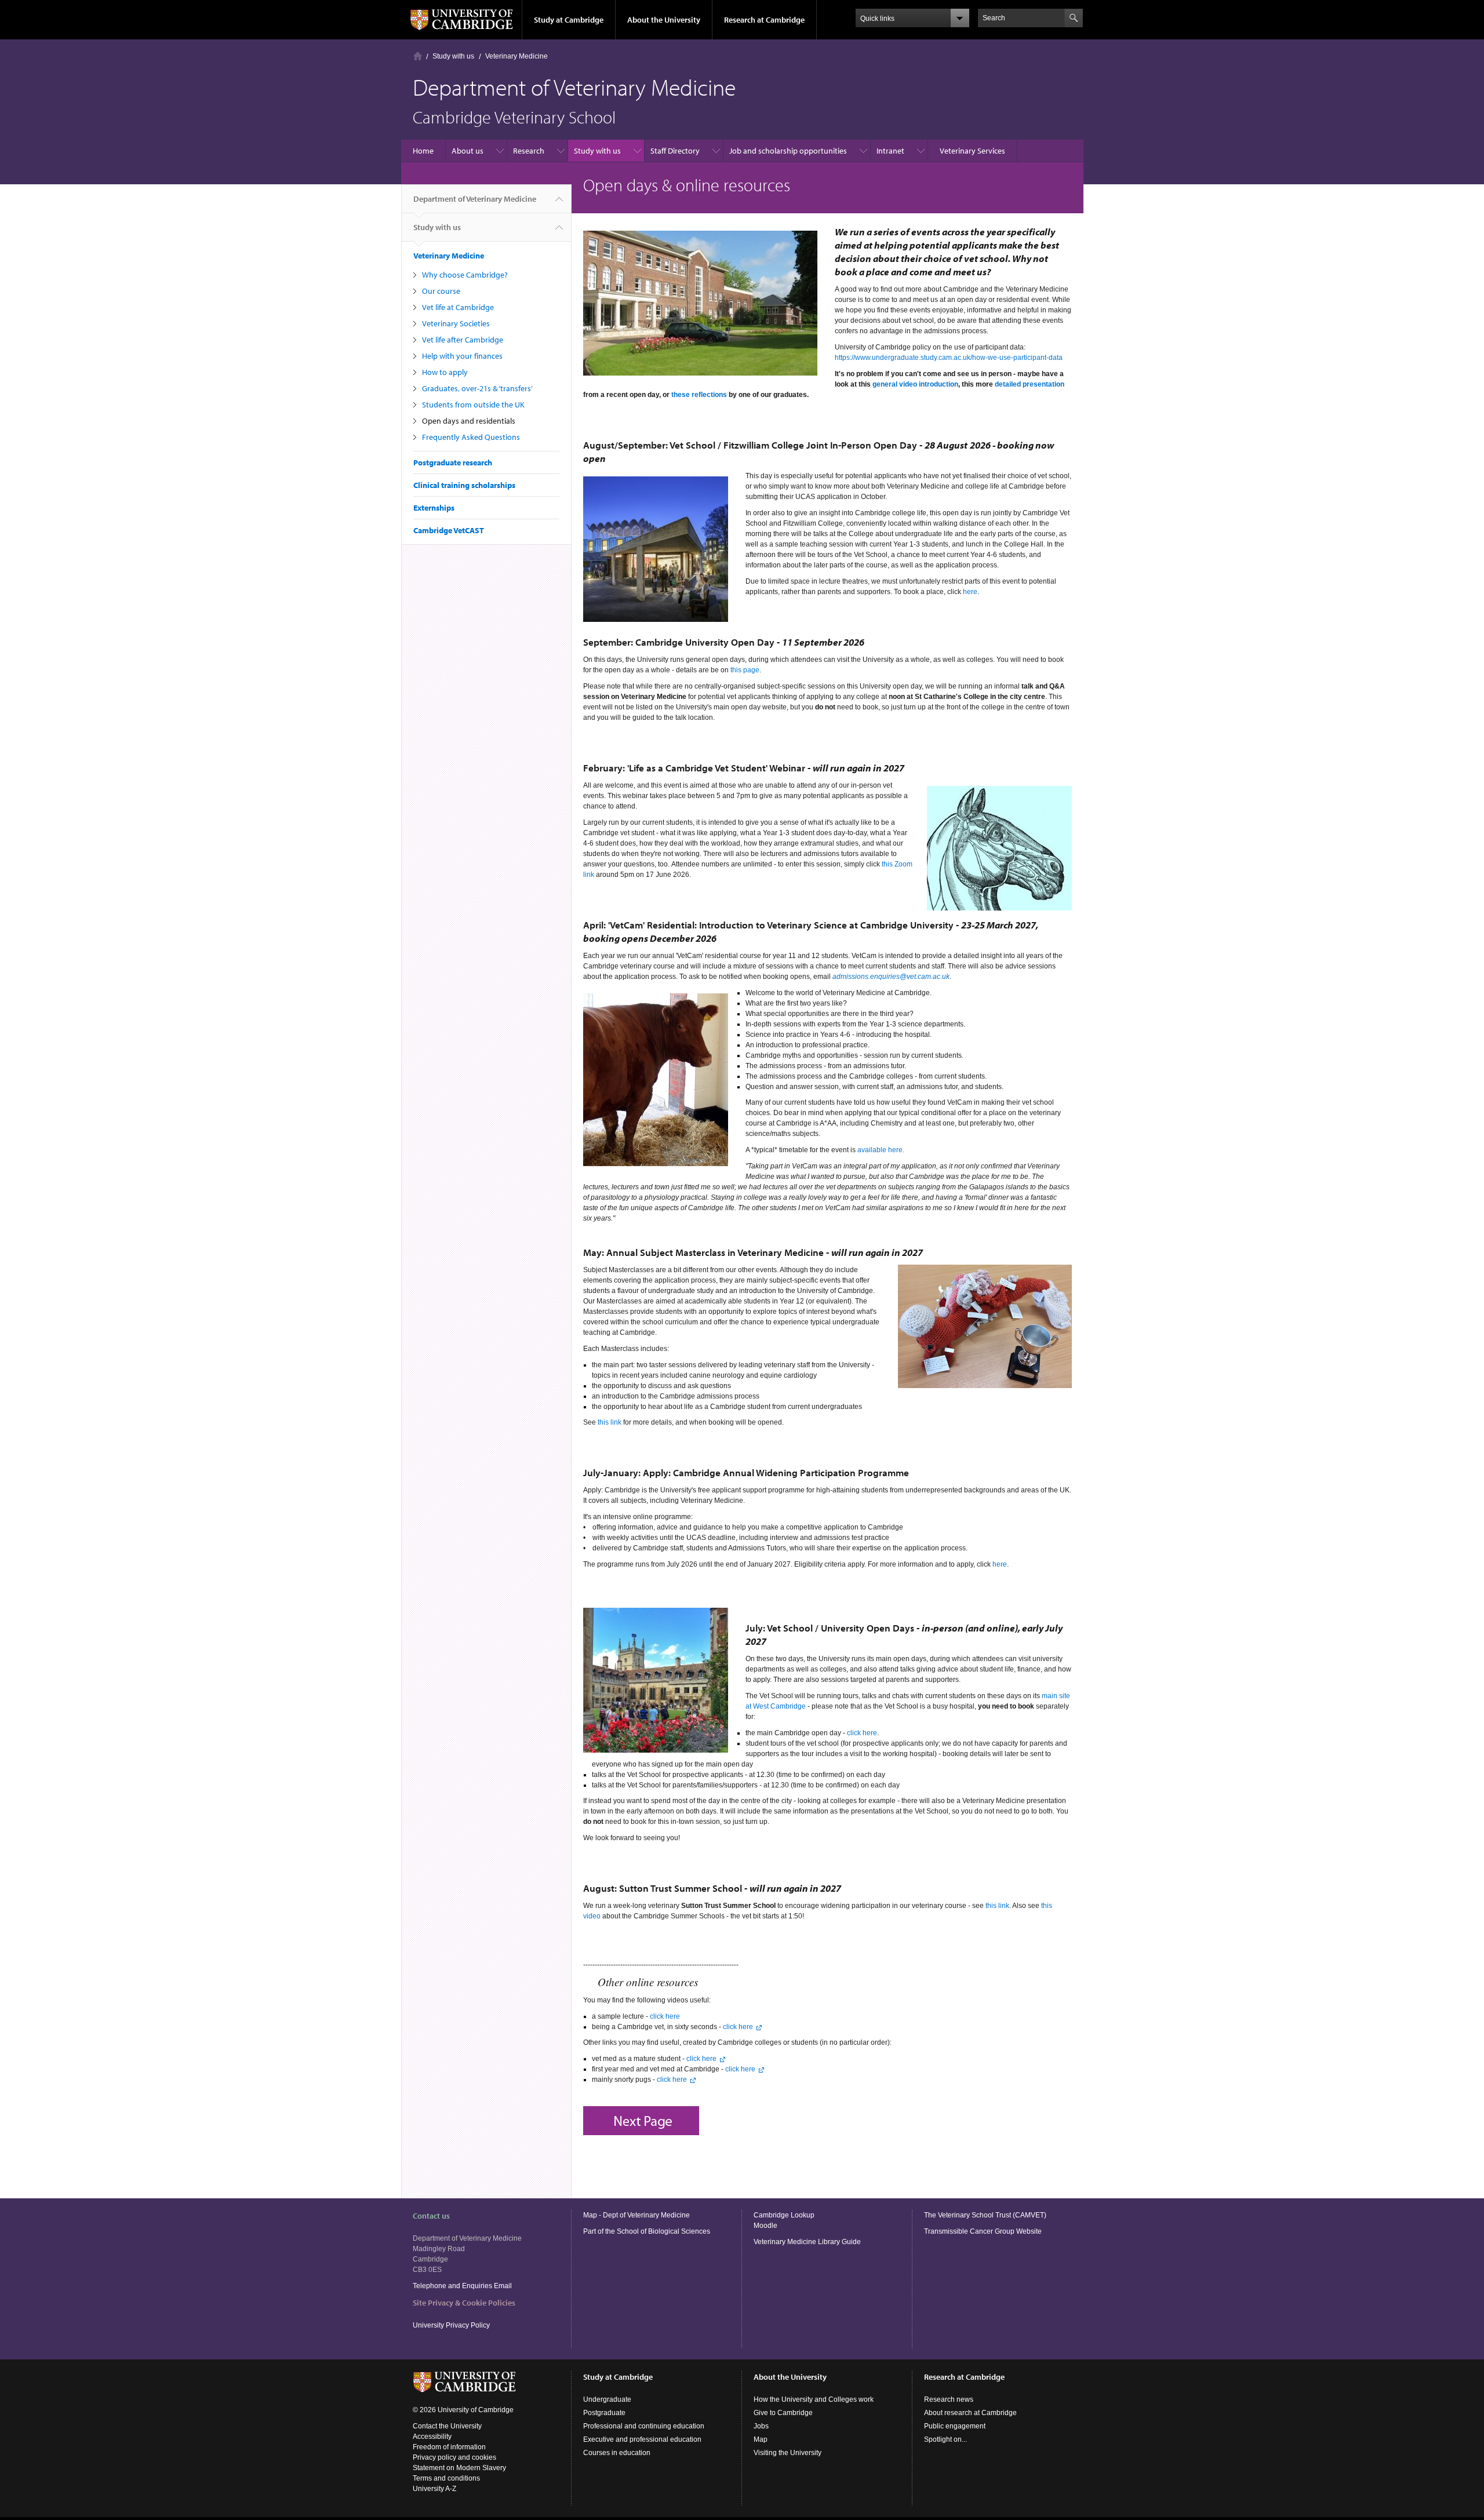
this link (610, 1422)
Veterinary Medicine (517, 56)
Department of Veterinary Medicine (475, 199)
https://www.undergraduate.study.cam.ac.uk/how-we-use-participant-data (949, 358)
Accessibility (432, 2437)
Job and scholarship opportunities (788, 151)
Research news (949, 2399)
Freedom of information (449, 2447)
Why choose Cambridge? (465, 275)
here (970, 592)
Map (761, 2439)
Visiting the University (788, 2453)
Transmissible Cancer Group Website (983, 2231)
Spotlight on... (945, 2439)
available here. (881, 1150)
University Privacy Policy (452, 2325)
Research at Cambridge (764, 20)
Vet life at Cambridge (458, 307)
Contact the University (447, 2426)
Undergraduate (607, 2399)
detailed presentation (1030, 384)
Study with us (453, 56)
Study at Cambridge (569, 20)
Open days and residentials (469, 421)
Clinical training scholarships (464, 485)
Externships (434, 508)
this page (745, 670)
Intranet (890, 151)
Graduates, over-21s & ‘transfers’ (477, 388)
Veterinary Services (972, 151)
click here (862, 1733)
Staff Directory (675, 151)
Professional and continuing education (644, 2426)
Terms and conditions (446, 2478)
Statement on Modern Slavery (459, 2468)
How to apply (445, 372)
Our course (441, 291)
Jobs (761, 2426)
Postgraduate (604, 2413)
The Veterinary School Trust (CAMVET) (985, 2215)
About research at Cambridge (970, 2413)
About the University (664, 20)
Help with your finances (462, 356)
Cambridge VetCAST (449, 530)
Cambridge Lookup (784, 2215)
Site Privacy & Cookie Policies (464, 2303)
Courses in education (617, 2453)
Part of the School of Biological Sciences (647, 2231)
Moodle (765, 2226)
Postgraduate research (453, 463)
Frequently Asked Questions (471, 437)
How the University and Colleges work (814, 2399)
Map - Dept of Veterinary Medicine (636, 2215)
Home (418, 56)
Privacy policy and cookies (454, 2457)
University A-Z (434, 2489)
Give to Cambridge (783, 2413)
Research (529, 151)
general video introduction (915, 384)
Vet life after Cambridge (463, 340)
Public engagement (955, 2426)
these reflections (699, 395)
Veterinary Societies (456, 323)
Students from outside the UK (473, 405)
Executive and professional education (642, 2439)
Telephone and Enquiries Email (462, 2286)
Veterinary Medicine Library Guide (807, 2242)
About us (468, 151)
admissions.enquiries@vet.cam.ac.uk (891, 977)
